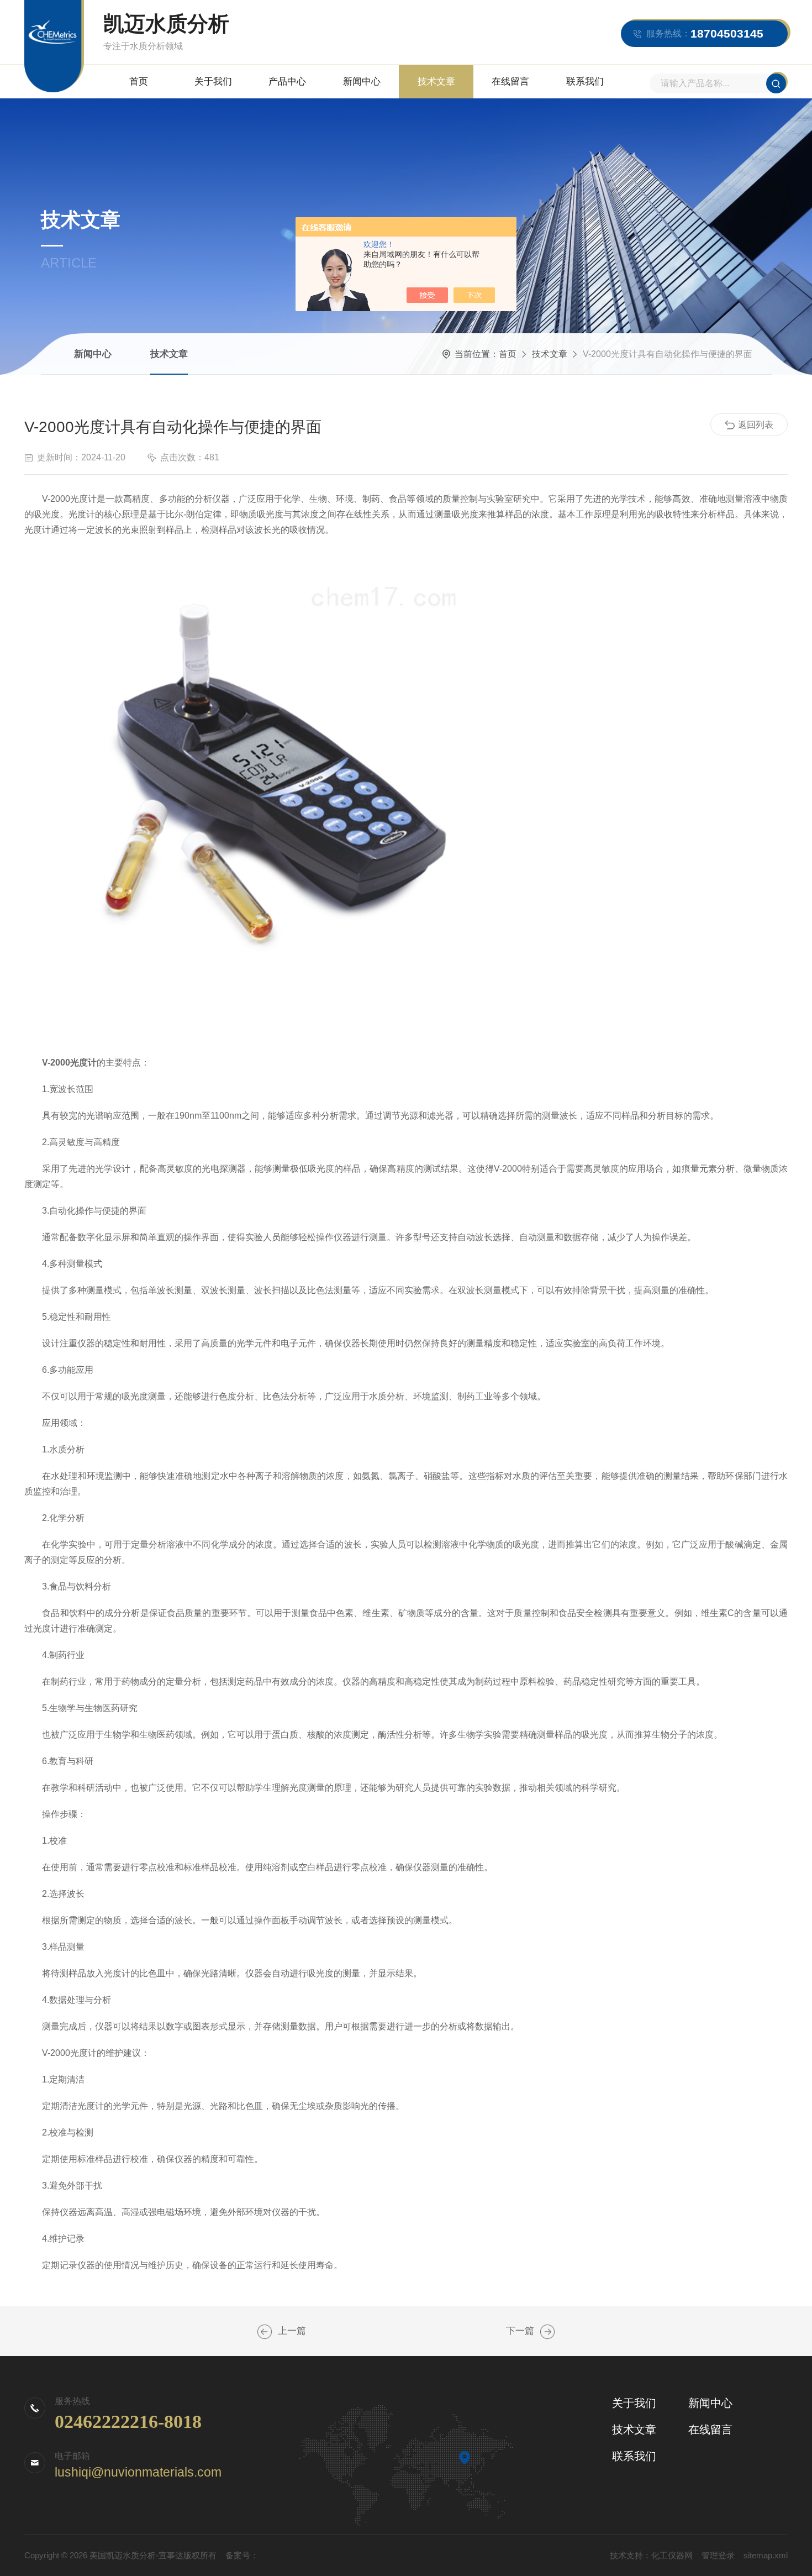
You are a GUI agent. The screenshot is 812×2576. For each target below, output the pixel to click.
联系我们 (585, 82)
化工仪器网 (672, 2555)
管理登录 (718, 2555)
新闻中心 (362, 82)
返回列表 (756, 425)
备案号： (242, 2555)
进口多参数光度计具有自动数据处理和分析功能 (265, 2332)
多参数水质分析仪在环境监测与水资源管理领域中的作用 (547, 2332)
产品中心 (287, 82)
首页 (139, 82)
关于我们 (213, 82)
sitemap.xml (766, 2555)
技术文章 (436, 82)
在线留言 (510, 82)
